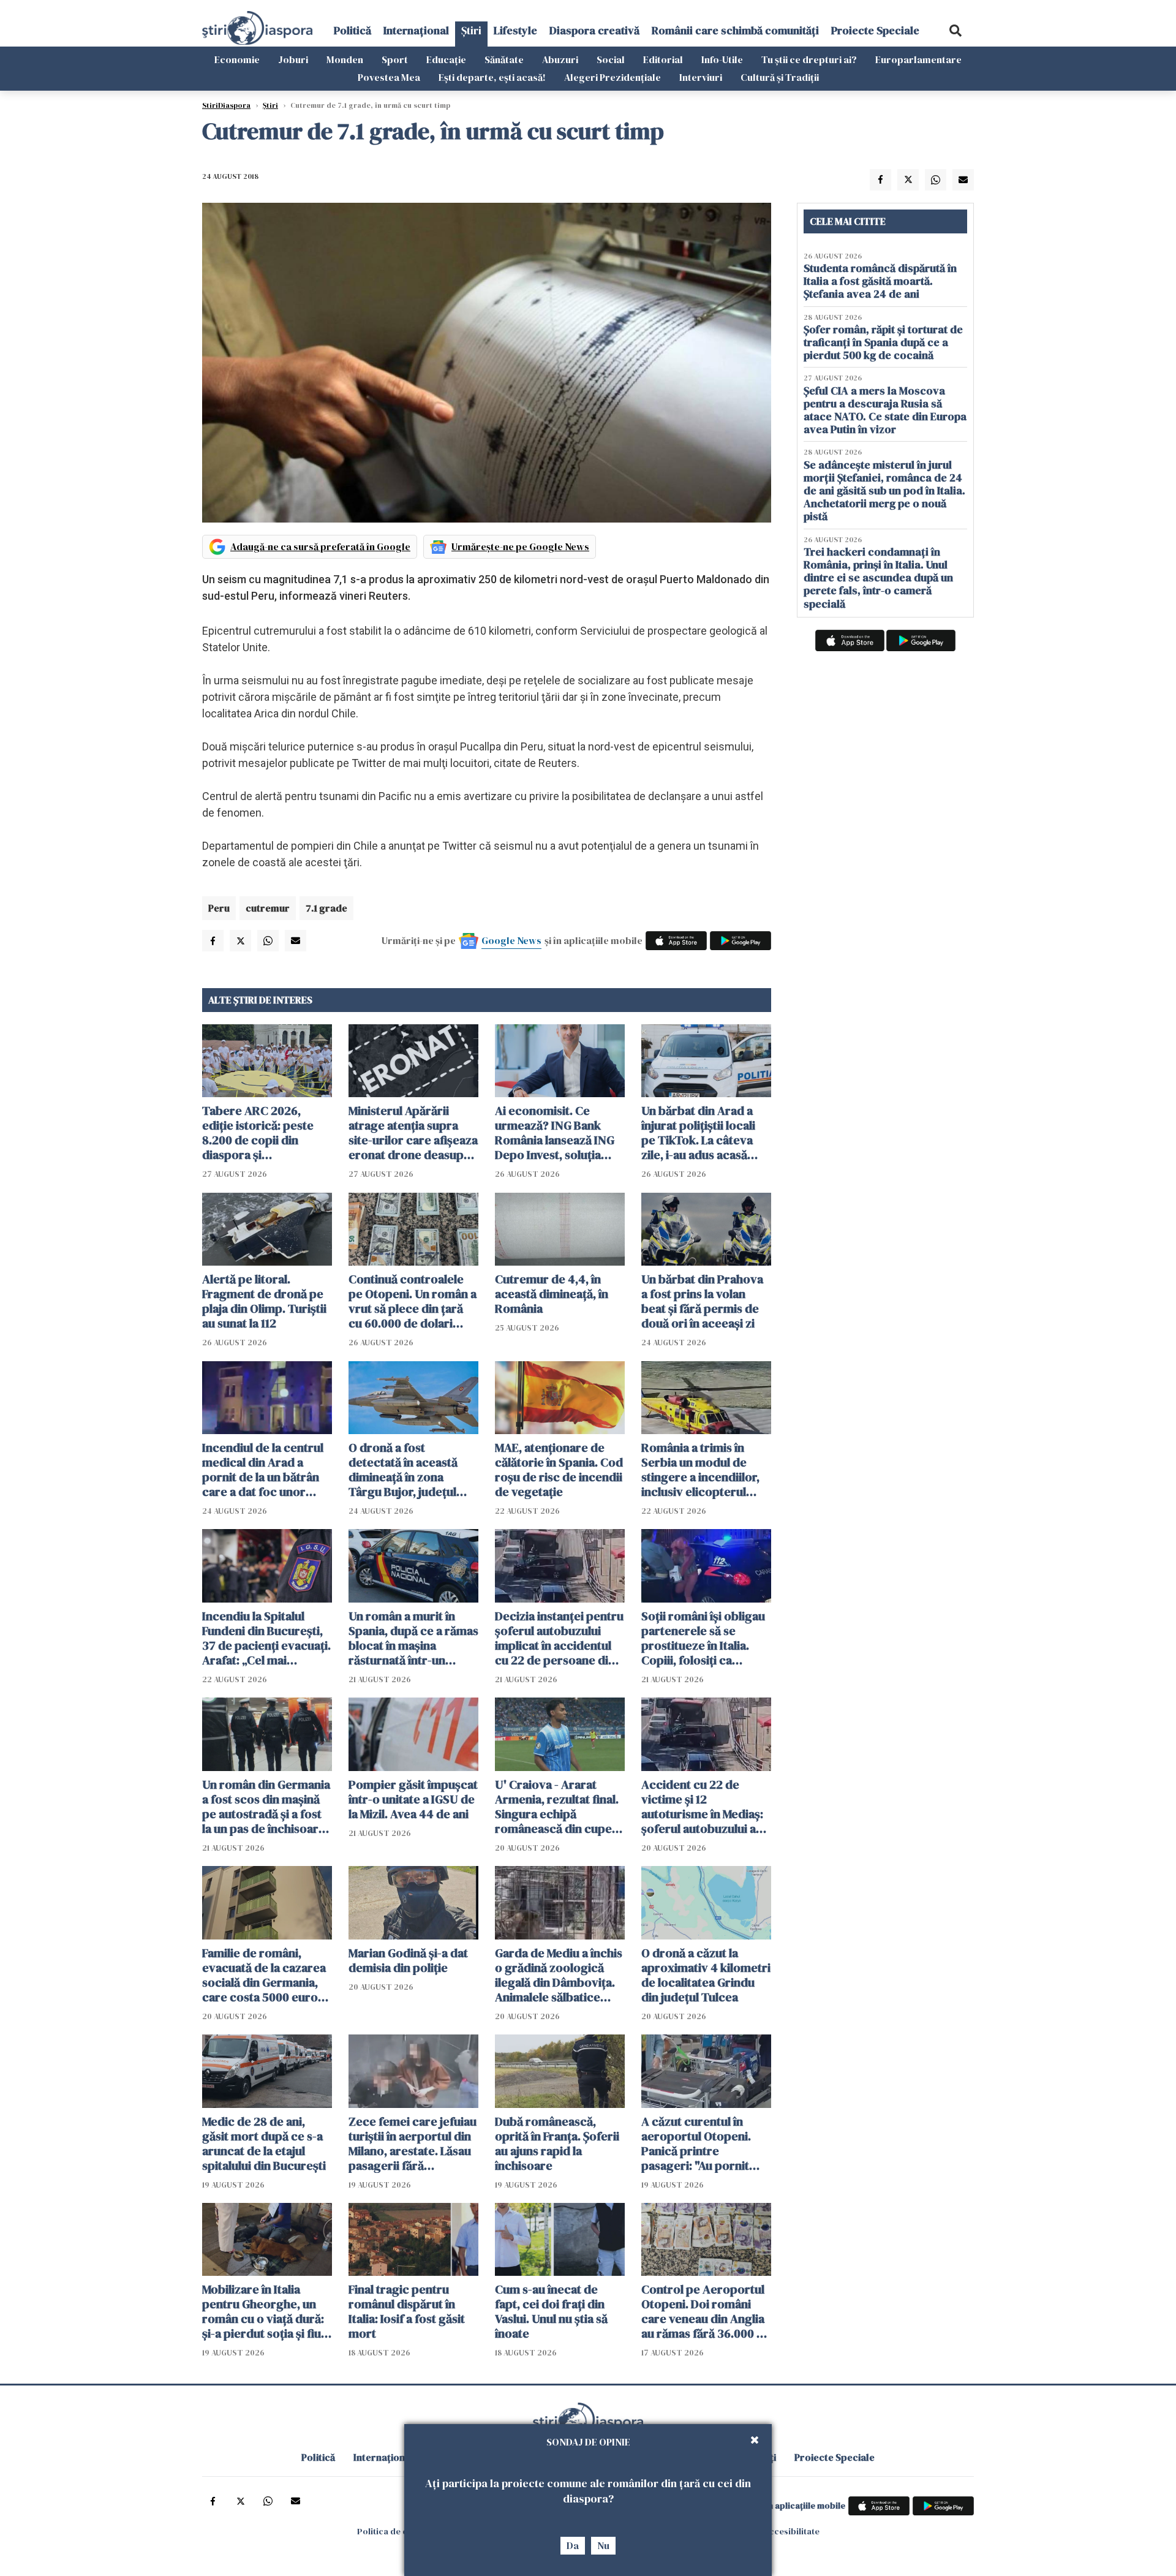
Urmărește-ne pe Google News (520, 546)
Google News (511, 940)
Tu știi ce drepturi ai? (809, 59)
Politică (352, 30)
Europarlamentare (918, 59)
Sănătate (504, 59)
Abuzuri (560, 59)
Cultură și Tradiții (780, 77)
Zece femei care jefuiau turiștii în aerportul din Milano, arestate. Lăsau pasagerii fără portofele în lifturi (413, 2144)
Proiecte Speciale (875, 30)
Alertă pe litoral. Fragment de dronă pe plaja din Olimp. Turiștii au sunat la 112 (264, 1301)
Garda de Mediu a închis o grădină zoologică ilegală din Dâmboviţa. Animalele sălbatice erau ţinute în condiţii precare (559, 1975)
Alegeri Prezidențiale (612, 77)
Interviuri (701, 77)
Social (611, 59)
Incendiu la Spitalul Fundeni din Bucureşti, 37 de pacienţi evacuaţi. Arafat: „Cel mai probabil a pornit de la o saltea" (266, 1638)
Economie (237, 59)
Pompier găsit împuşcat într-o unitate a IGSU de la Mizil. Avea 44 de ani (413, 1799)
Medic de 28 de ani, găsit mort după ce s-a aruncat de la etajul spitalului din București (264, 2144)
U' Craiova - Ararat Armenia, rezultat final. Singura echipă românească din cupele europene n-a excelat (558, 1807)
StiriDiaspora (226, 105)
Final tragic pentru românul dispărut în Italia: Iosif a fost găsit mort (407, 2311)
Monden (345, 59)
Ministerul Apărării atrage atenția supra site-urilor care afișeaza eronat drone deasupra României (413, 1133)
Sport (395, 59)
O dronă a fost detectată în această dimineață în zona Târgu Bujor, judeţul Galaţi (403, 1470)
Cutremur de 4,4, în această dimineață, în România (552, 1294)
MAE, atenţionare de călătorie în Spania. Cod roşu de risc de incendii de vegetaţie (559, 1470)
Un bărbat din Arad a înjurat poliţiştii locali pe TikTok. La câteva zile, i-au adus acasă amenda (698, 1133)
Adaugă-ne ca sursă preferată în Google (320, 546)
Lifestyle (515, 30)
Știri (471, 30)
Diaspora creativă (594, 30)
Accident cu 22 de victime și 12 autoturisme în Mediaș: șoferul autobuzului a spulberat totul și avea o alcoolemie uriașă (706, 1807)
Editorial (663, 59)
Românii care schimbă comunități (735, 30)
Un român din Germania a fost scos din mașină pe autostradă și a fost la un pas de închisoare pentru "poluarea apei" (266, 1807)
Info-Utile (722, 59)
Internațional (416, 30)
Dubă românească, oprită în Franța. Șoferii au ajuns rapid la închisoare (557, 2144)
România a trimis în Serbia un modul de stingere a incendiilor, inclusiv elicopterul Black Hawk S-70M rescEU (700, 1470)
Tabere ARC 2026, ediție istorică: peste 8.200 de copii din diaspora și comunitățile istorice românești (259, 1133)
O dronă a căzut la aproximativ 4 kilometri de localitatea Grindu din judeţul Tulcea (706, 1975)
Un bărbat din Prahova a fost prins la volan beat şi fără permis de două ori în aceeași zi (702, 1301)
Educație (446, 59)
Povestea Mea (389, 77)
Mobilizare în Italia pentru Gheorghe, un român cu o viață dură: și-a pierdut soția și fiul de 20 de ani (263, 2311)
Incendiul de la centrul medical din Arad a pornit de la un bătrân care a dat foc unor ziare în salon (263, 1470)
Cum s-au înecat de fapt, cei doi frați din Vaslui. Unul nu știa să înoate (551, 2311)
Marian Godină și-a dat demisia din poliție (408, 1960)
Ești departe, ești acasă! (492, 77)
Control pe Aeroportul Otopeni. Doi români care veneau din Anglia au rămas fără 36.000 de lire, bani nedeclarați (706, 2311)
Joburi (293, 59)
